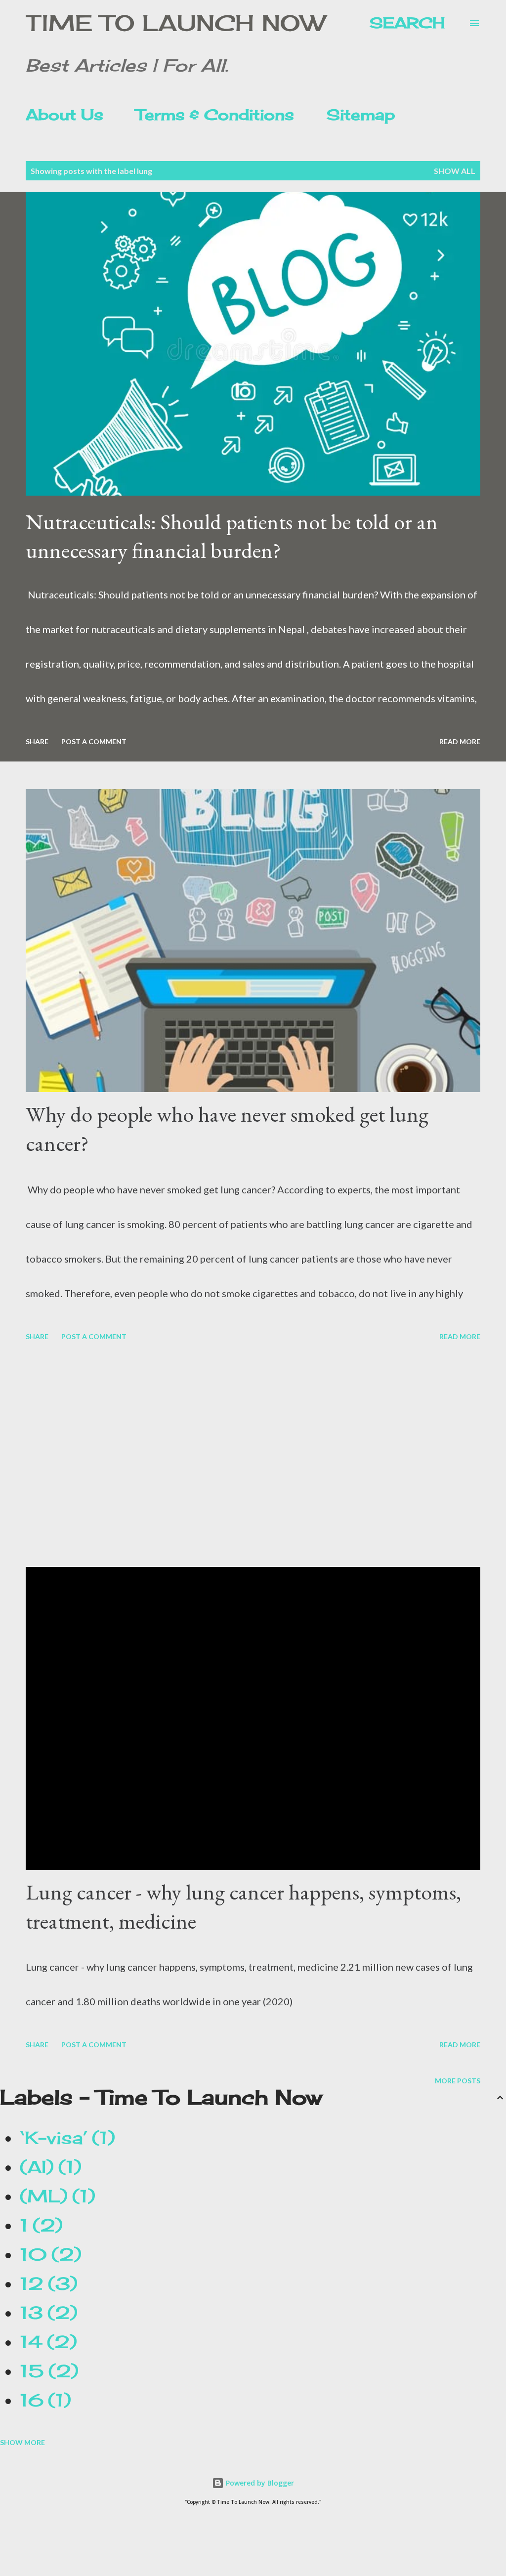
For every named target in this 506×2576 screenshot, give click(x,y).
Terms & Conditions (215, 115)
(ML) (54, 2196)
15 (45, 2371)
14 (45, 2342)
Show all (455, 171)
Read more (460, 741)
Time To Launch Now (175, 23)
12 (45, 2283)
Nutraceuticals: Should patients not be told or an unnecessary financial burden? (232, 536)
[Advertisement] (253, 1456)
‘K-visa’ (64, 2138)
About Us (64, 115)
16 (42, 2400)
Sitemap (361, 115)
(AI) (47, 2167)
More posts (458, 2081)
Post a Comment (94, 741)
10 (47, 2254)
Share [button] (37, 741)
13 (45, 2313)
